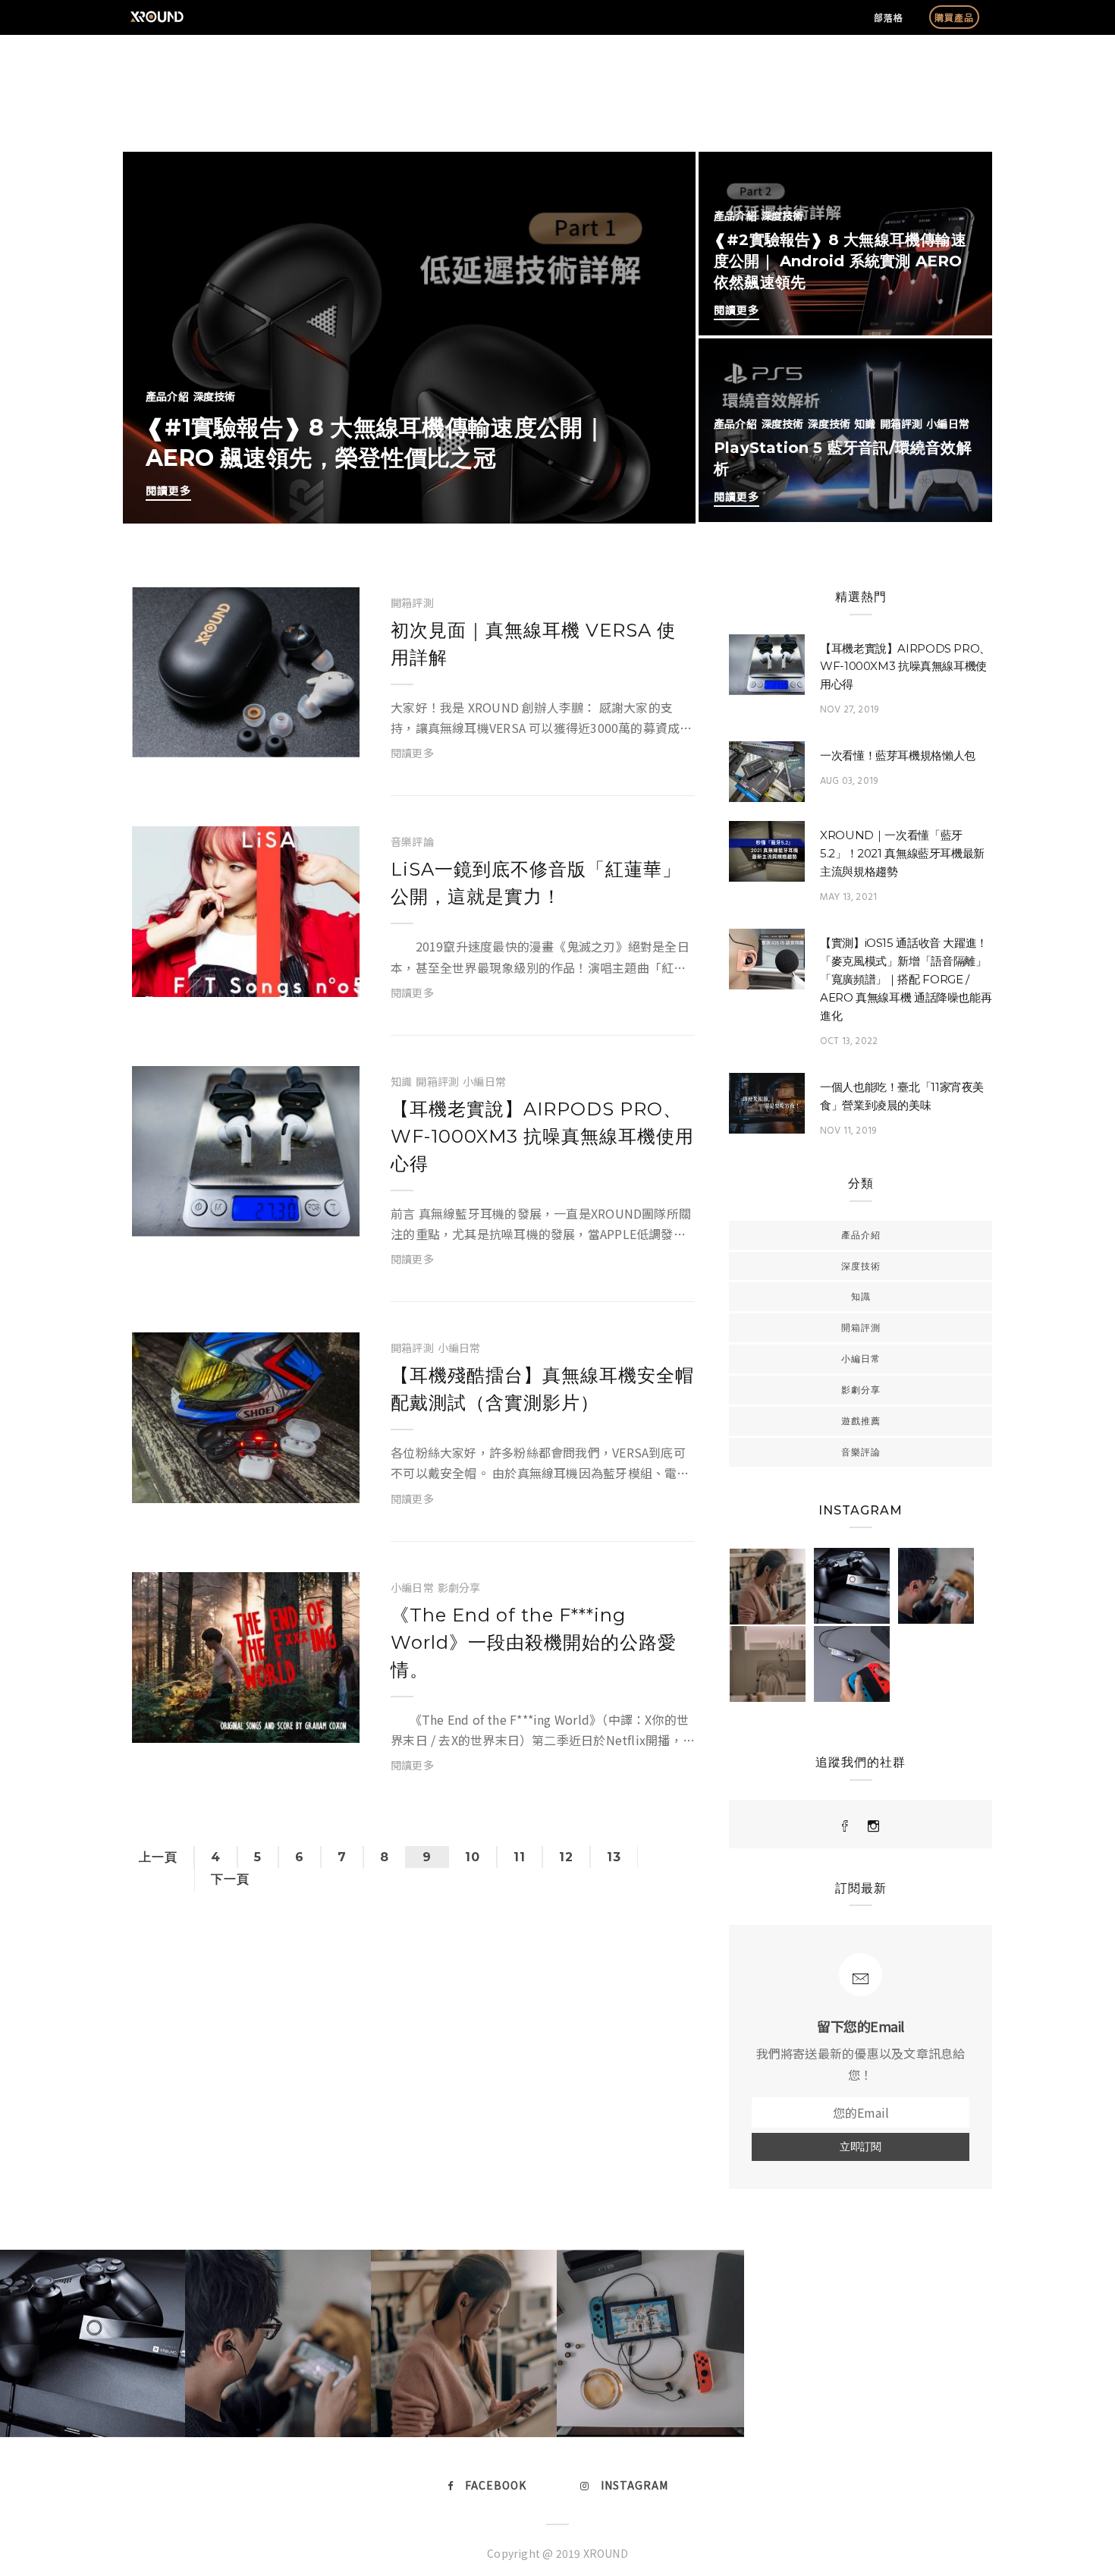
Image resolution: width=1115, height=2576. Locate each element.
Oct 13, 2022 (849, 1041)
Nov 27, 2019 (281, 1218)
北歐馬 (206, 739)
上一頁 (158, 1857)
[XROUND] (845, 1826)
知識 (865, 423)
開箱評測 (901, 423)
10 (473, 1857)
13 (614, 1857)
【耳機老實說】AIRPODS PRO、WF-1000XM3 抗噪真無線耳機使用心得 (542, 1136)
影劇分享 (459, 1587)
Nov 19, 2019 (281, 1724)
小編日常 (948, 423)
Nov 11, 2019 (848, 1131)
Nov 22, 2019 (281, 1484)
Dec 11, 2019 (281, 978)
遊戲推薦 (861, 1421)
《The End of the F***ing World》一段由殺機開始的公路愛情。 (534, 1642)
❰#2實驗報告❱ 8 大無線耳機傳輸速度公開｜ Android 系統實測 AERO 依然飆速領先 (840, 261)
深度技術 (214, 396)
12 (566, 1857)
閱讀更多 (168, 490)
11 (520, 1857)
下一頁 (230, 1879)
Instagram (634, 2485)
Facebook (496, 2485)
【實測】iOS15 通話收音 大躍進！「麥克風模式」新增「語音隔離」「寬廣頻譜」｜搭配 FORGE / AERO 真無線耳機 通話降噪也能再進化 (906, 979)
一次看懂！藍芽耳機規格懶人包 (898, 755)
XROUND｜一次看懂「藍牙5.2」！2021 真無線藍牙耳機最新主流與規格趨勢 (902, 853)
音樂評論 (412, 841)
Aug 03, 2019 (849, 781)
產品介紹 (167, 396)
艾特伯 (206, 978)
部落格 (889, 17)
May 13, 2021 (848, 897)
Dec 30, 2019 (281, 739)
